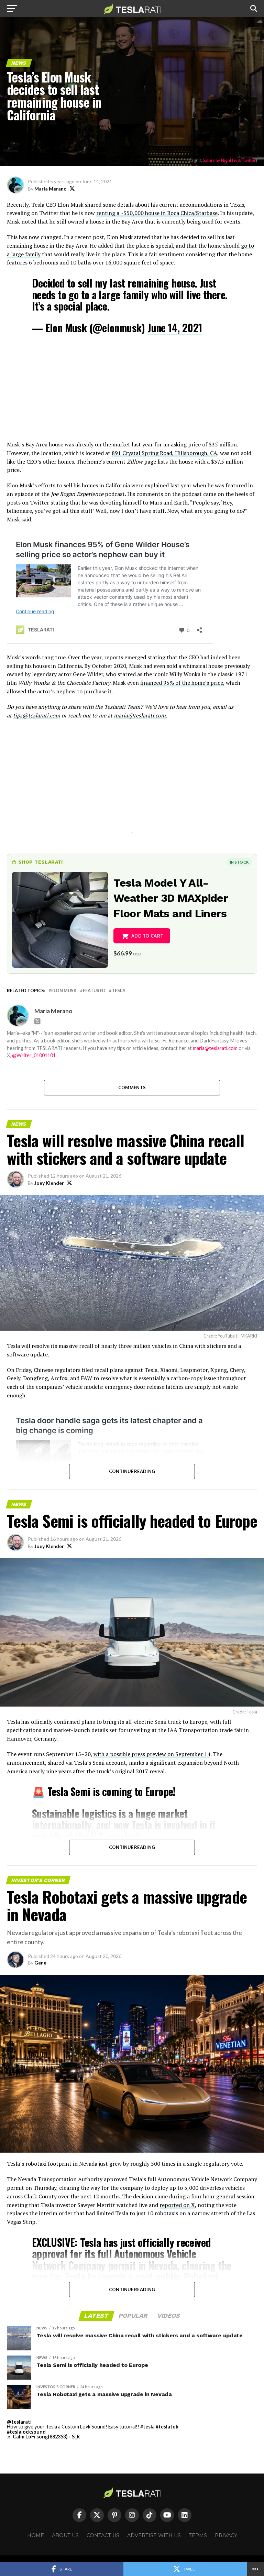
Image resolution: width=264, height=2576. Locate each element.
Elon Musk (64, 991)
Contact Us (103, 2535)
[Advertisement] (132, 392)
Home (36, 2535)
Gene (40, 1963)
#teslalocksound (26, 2432)
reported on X (177, 2205)
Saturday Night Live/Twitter (229, 160)
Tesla (119, 991)
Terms (198, 2535)
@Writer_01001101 (34, 1055)
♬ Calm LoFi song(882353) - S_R (43, 2437)
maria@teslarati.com (140, 715)
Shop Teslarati (41, 862)
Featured (94, 991)
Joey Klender (49, 1183)
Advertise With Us (154, 2535)
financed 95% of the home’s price (182, 683)
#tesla (147, 2427)
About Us (65, 2535)
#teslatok (167, 2427)
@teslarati (19, 2422)
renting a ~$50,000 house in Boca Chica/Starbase (157, 213)
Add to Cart (147, 936)
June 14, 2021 (175, 328)
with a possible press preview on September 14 (152, 1754)
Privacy (226, 2535)
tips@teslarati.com (37, 715)
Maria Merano (51, 189)
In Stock (239, 862)
